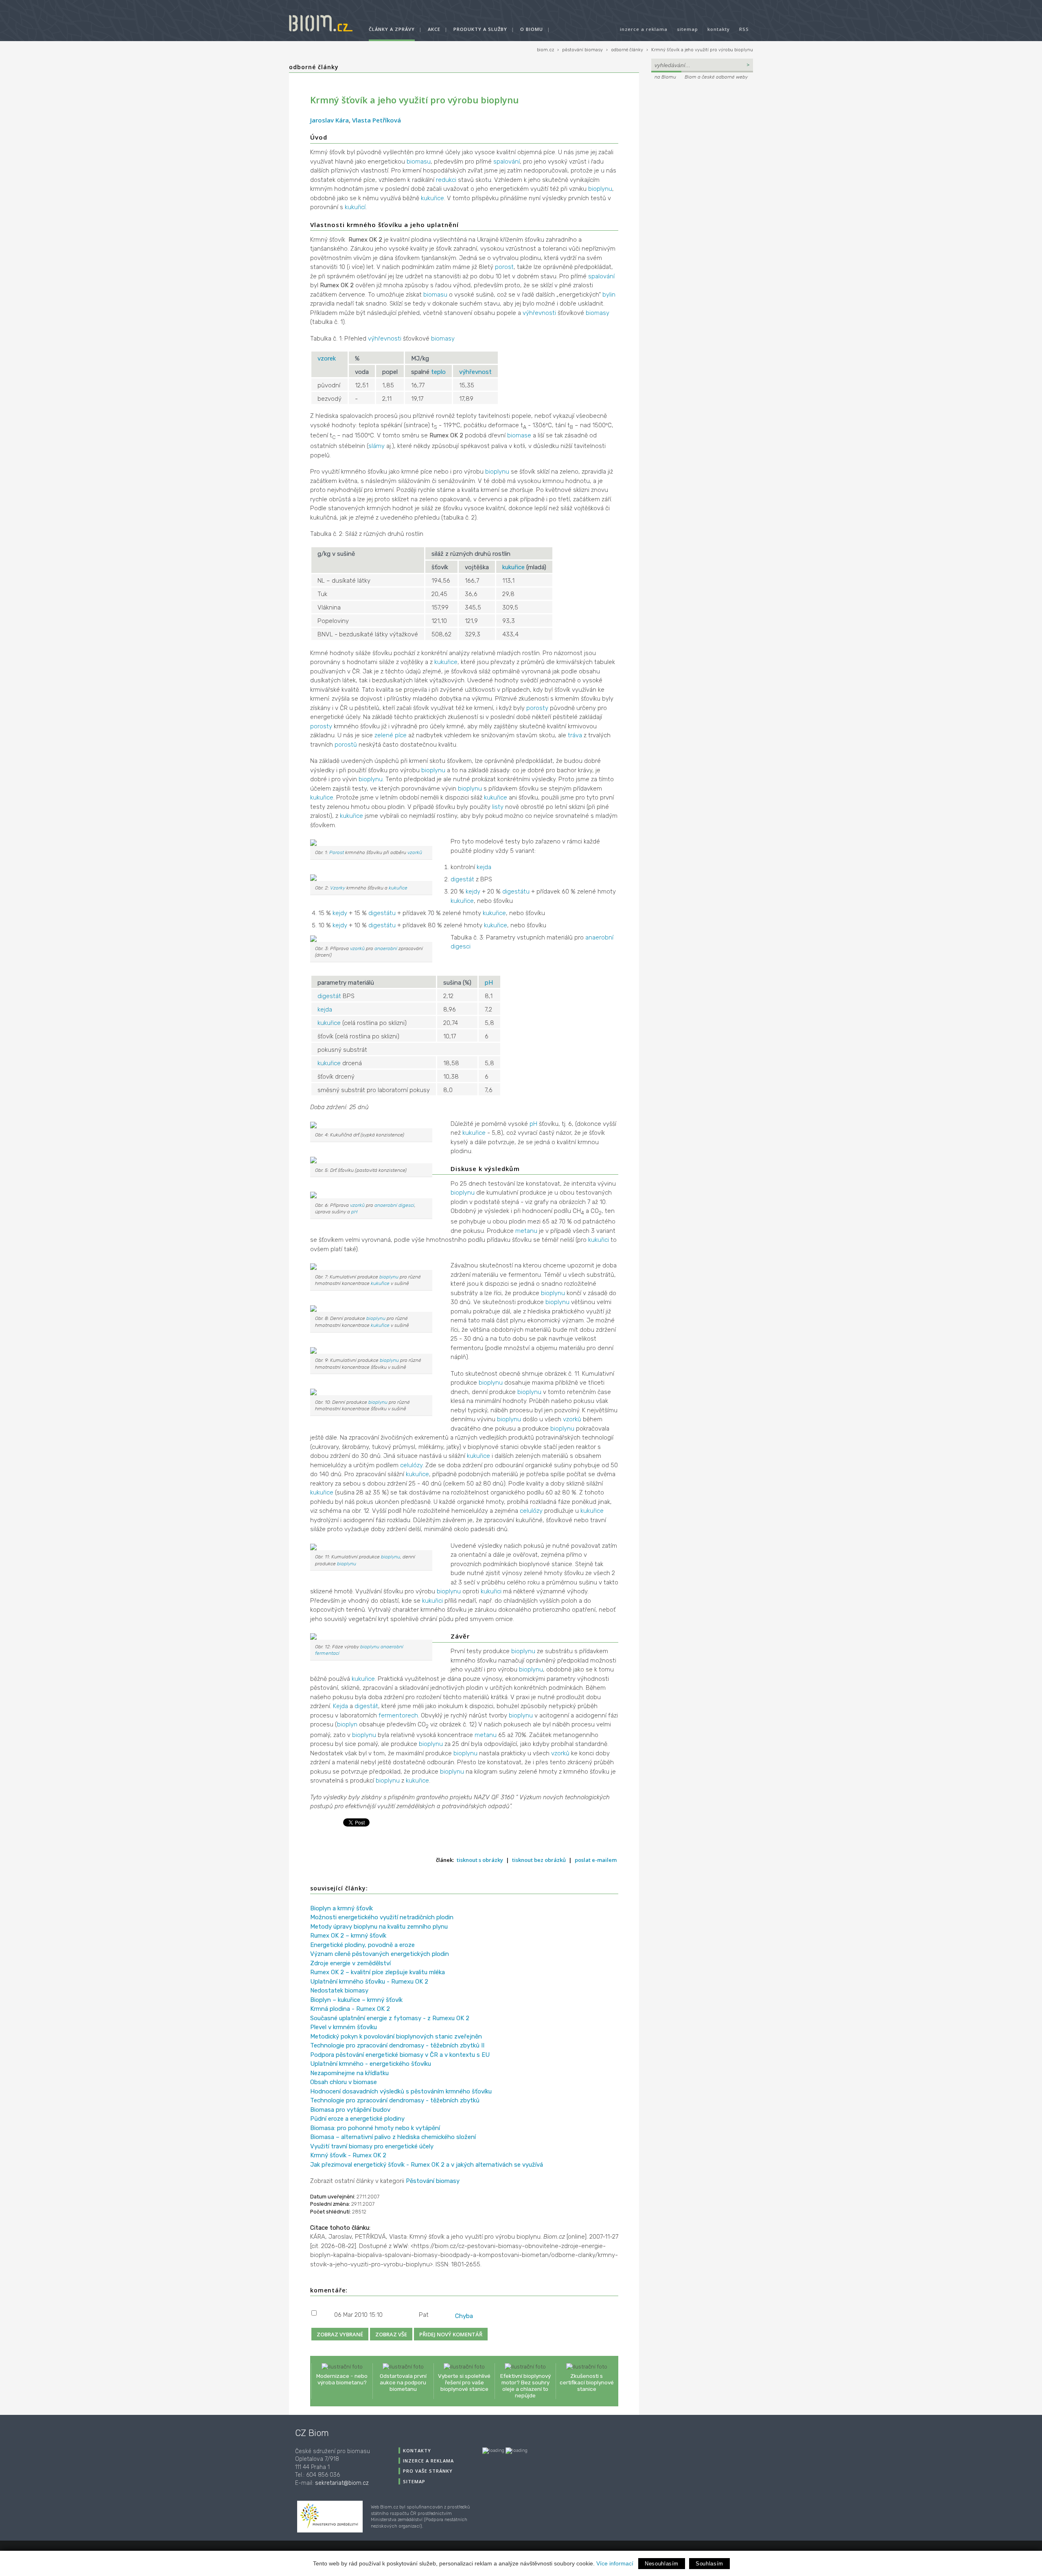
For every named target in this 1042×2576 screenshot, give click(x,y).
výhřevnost (475, 372)
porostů (346, 745)
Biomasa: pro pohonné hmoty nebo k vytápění (375, 2128)
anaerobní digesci (394, 1205)
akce (434, 29)
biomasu (419, 162)
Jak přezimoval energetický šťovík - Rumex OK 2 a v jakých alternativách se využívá (427, 2165)
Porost (337, 852)
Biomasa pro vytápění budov (350, 2110)
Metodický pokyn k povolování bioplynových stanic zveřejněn (396, 2036)
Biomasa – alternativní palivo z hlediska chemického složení (393, 2137)
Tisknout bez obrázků (539, 1860)
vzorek (327, 358)
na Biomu (665, 77)
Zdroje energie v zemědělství (350, 1963)
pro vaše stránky (428, 2471)
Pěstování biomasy (433, 2181)
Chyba (464, 2316)
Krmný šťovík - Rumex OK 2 (348, 2155)
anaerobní (386, 948)
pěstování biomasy (582, 50)
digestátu (516, 891)
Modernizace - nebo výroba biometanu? (342, 2379)
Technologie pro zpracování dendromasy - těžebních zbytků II (397, 2045)
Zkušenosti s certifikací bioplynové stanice (587, 2382)
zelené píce (391, 735)
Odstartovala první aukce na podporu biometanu (403, 2382)
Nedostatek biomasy (339, 1990)
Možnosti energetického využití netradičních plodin (382, 1917)
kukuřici (599, 1240)
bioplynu (600, 189)
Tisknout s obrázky (480, 1860)
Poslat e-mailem (596, 1860)
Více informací (615, 2563)
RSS (744, 29)
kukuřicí (355, 207)
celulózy (411, 1465)
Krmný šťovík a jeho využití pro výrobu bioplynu (702, 50)
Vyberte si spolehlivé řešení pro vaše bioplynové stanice (464, 2382)
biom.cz (545, 50)
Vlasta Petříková (377, 120)
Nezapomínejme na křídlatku (349, 2073)
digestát (462, 879)
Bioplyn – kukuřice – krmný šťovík (356, 2000)
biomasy (598, 313)
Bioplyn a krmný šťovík (341, 1908)
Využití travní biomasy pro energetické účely (372, 2146)
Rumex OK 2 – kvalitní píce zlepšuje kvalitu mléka (378, 1972)
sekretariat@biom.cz (342, 2483)
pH (489, 983)
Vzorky (338, 888)
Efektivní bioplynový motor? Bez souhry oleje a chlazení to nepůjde (525, 2386)
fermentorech (398, 1715)
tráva (575, 735)
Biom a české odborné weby (716, 77)
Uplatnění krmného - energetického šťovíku (371, 2064)
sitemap (687, 29)
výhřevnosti (539, 313)
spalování (507, 162)
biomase (519, 435)
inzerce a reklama (644, 29)
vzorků (415, 852)
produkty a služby (480, 29)
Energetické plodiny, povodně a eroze (362, 1945)
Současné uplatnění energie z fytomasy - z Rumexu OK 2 (390, 2018)
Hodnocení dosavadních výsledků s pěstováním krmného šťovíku (401, 2091)
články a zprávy (392, 29)
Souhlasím (709, 2564)
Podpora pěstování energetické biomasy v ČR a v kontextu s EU (400, 2055)
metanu (526, 1231)
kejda (484, 867)
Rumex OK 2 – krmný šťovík (348, 1936)
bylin (609, 295)
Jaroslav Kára (329, 120)
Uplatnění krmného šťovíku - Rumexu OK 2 (369, 1982)
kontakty (719, 29)
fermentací (327, 1653)
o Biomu (532, 29)
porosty (537, 708)
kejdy (473, 891)
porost (504, 267)
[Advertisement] (702, 137)
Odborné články (314, 67)
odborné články (627, 50)
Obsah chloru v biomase (344, 2082)
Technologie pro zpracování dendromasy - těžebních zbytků (395, 2100)
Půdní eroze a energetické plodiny (357, 2119)
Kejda (340, 1706)
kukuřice (432, 198)
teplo (438, 372)
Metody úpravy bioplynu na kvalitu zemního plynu (379, 1927)
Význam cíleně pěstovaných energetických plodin (380, 1954)
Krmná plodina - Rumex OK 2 (350, 2009)
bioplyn (347, 1724)
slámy (377, 446)
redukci (446, 180)
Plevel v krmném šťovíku (344, 2027)
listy (498, 807)
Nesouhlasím (662, 2564)
